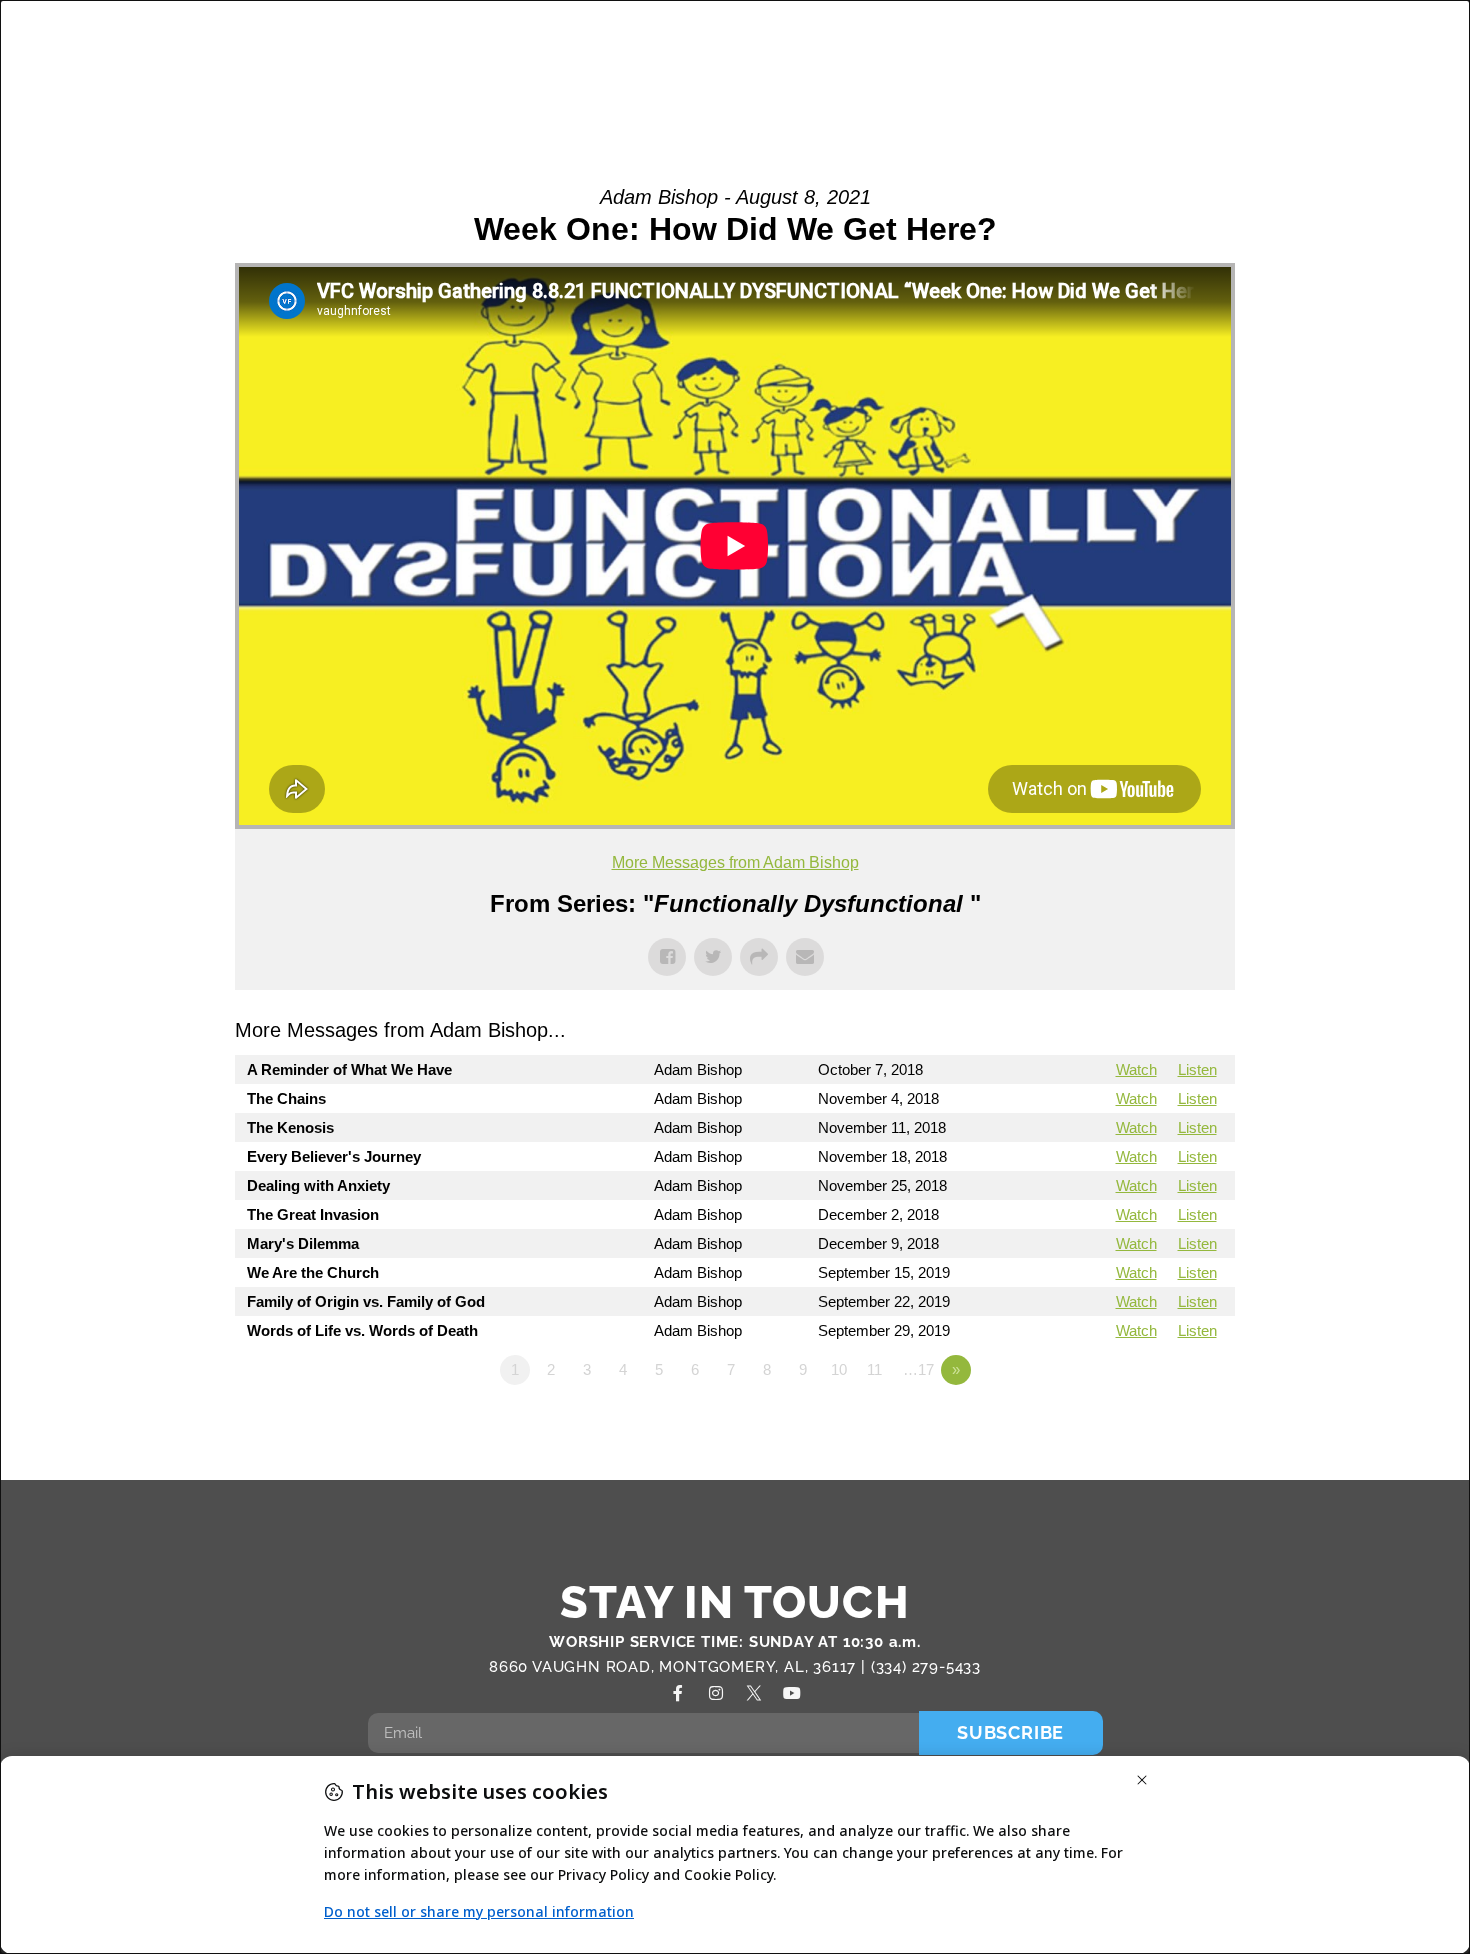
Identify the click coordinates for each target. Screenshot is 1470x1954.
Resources (1304, 41)
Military (956, 41)
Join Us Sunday (1164, 85)
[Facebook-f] (678, 1693)
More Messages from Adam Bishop (735, 862)
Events (1190, 41)
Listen (1197, 1069)
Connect (1064, 41)
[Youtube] (792, 1693)
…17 (918, 1369)
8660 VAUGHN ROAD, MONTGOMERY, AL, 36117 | (680, 1667)
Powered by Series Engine (1161, 1425)
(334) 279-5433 (926, 1667)
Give (1309, 85)
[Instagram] (716, 1693)
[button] (1392, 65)
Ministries (821, 41)
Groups (708, 41)
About (592, 41)
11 (874, 1369)
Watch (1136, 1069)
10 (839, 1369)
